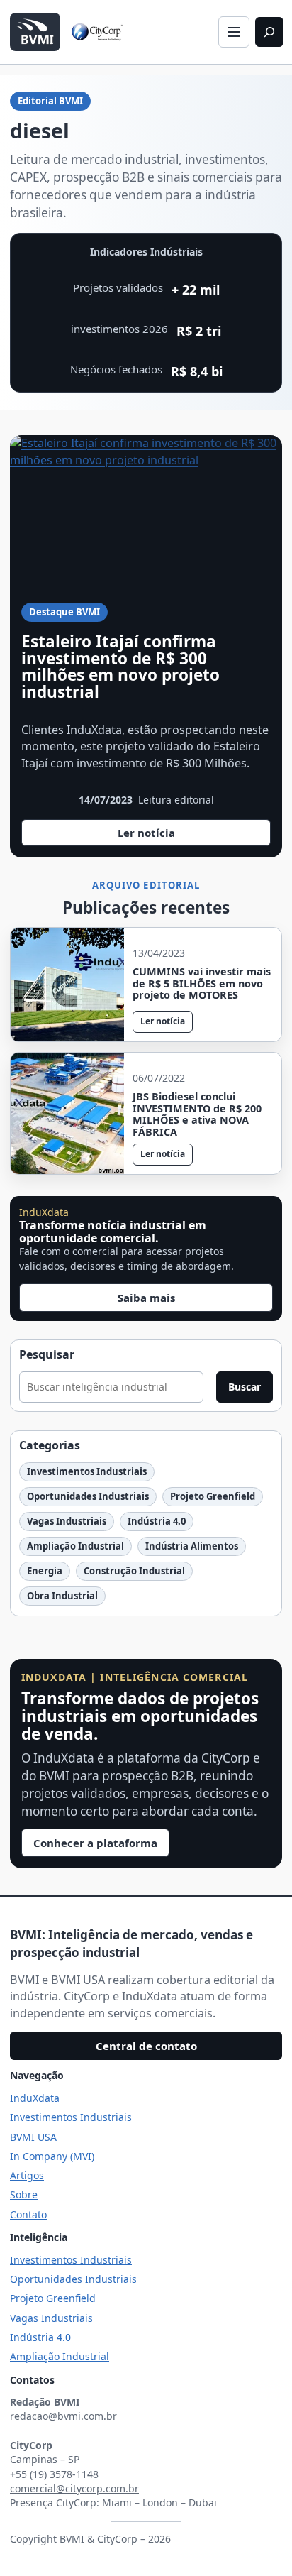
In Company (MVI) (52, 2156)
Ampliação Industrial (75, 1546)
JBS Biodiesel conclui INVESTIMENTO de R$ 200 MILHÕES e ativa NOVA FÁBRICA (197, 1114)
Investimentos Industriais (87, 1471)
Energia (45, 1571)
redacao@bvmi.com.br (63, 2416)
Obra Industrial (62, 1596)
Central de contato (146, 2046)
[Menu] (234, 32)
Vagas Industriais (67, 1521)
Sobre (24, 2194)
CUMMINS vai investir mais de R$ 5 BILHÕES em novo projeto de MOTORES (202, 984)
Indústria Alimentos (192, 1546)
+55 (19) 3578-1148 (54, 2474)
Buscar (245, 1387)
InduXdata (35, 2098)
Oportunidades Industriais (88, 1496)
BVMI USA (33, 2137)
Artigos (27, 2175)
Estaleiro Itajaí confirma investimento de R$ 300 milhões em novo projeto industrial (120, 667)
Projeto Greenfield (213, 1496)
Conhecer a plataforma (95, 1843)
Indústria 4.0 (157, 1521)
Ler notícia (168, 836)
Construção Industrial (134, 1571)
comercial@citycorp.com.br (74, 2488)
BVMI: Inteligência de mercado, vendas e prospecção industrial (131, 1944)
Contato (28, 2214)
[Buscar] (269, 32)
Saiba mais (146, 1298)
